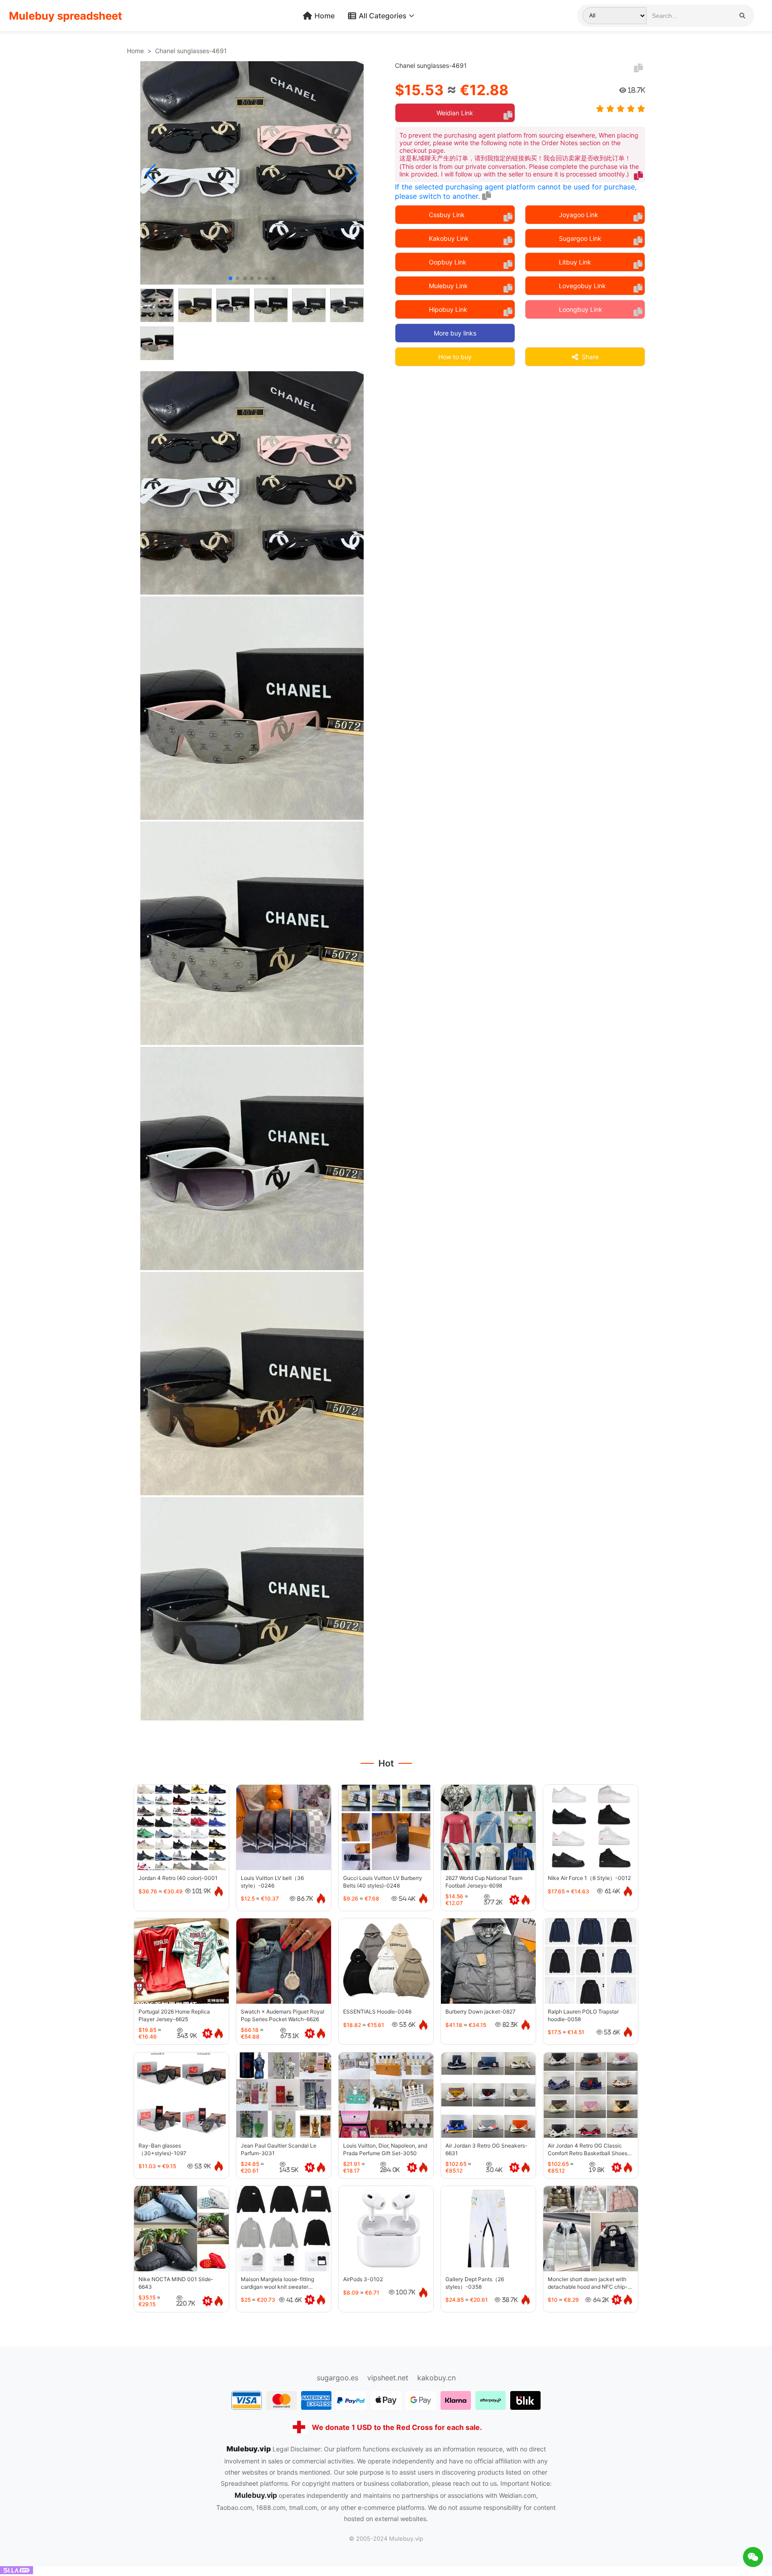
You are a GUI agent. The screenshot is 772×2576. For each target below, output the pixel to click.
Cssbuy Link (447, 215)
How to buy (455, 357)
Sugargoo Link (580, 238)
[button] (151, 174)
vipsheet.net (388, 2378)
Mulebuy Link (448, 286)
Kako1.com (459, 2369)
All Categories (383, 16)
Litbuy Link (575, 262)
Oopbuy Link (448, 262)
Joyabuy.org (507, 2369)
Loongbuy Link (581, 309)
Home (325, 16)
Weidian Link (455, 113)
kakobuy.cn (436, 2378)
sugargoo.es (338, 2378)
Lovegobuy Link (582, 286)
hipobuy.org (366, 2369)
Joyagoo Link (579, 215)
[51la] (17, 2572)
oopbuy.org (263, 2369)
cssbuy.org (414, 2369)
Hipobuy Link (448, 309)
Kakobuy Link (449, 238)
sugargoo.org (315, 2369)
